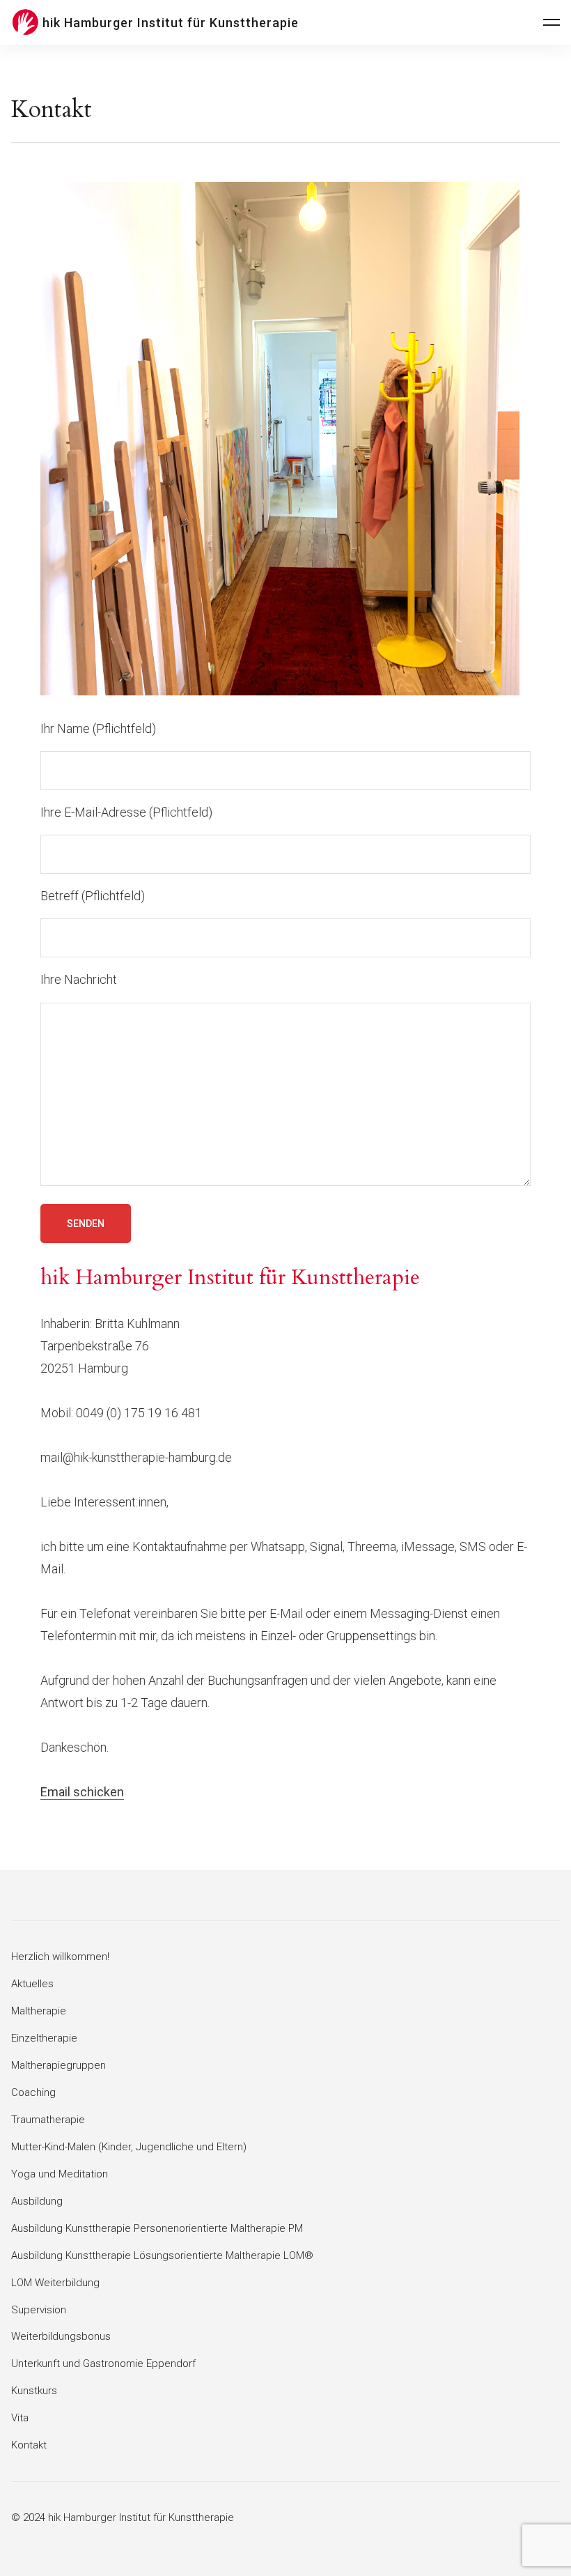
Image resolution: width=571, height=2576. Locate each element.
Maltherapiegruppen (58, 2065)
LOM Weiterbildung (55, 2283)
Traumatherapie (48, 2120)
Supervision (39, 2310)
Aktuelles (32, 1984)
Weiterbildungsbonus (61, 2336)
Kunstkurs (34, 2391)
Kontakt (29, 2445)
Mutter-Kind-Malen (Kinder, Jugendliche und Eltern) (129, 2147)
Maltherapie (39, 2011)
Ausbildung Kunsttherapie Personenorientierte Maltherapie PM (157, 2228)
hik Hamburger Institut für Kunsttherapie (171, 23)
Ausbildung (37, 2201)
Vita (20, 2418)
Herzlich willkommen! (60, 1957)
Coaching (33, 2092)
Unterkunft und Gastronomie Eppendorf (103, 2363)
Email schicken (82, 1792)
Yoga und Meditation (60, 2174)
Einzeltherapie (44, 2038)
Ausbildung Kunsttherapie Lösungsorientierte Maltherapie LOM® (162, 2255)
